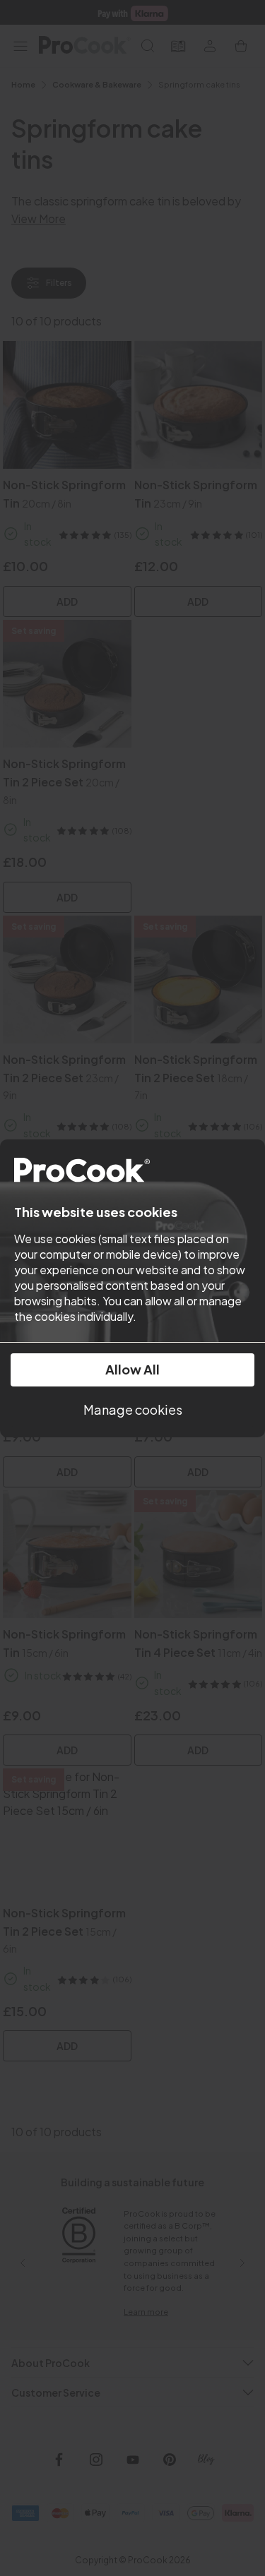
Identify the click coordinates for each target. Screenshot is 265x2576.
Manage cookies (133, 1409)
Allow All (132, 1369)
